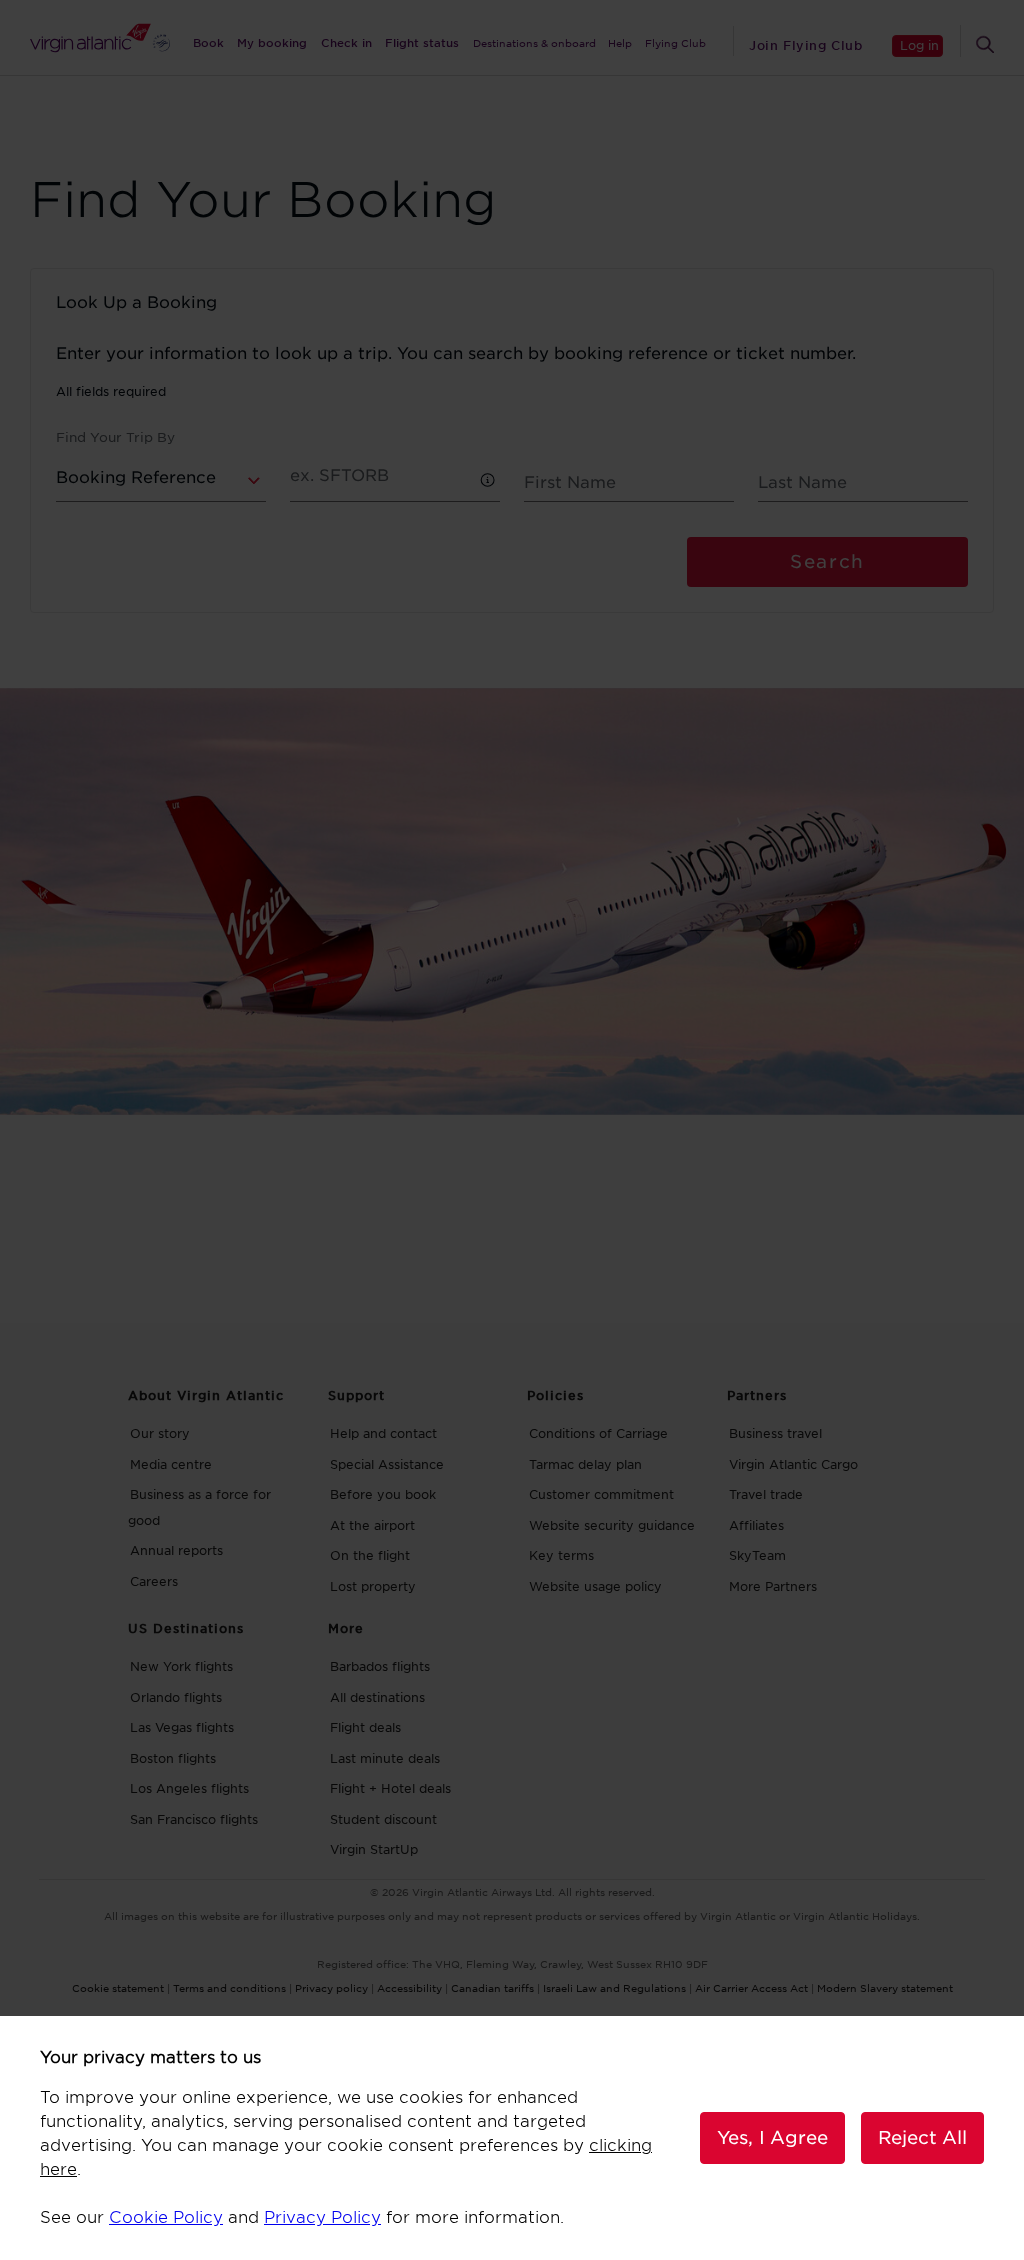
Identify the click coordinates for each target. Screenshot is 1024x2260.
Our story (160, 1433)
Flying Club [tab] (675, 43)
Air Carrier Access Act (751, 1988)
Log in (919, 45)
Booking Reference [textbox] (136, 477)
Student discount (383, 1819)
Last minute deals (385, 1758)
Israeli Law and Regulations (614, 1988)
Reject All (922, 2137)
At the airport (372, 1525)
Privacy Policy (322, 2217)
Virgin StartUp (374, 1849)
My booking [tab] (272, 43)
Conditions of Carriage (598, 1433)
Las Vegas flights (182, 1727)
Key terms (561, 1555)
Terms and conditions (229, 1988)
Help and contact (383, 1433)
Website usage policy (595, 1586)
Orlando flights (176, 1697)
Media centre (171, 1464)
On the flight (370, 1555)
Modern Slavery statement (885, 1988)
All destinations (377, 1697)
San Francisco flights (194, 1819)
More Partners (773, 1586)
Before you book (383, 1494)
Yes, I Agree (772, 2137)
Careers (154, 1581)
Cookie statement (118, 1988)
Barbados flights (380, 1666)
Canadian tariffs (492, 1988)
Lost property (373, 1586)
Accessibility (409, 1988)
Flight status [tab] (422, 43)
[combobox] (161, 483)
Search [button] (827, 561)
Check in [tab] (346, 43)
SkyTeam (757, 1555)
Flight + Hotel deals (390, 1788)
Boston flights (173, 1758)
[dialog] (512, 2138)
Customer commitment (601, 1494)
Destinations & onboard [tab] (534, 43)
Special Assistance (387, 1464)
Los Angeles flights (189, 1788)
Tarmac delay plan (585, 1464)
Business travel (775, 1433)
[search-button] (985, 44)
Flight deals (365, 1727)
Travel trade (766, 1494)
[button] (488, 481)
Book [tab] (208, 43)
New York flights (181, 1666)
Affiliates (756, 1525)
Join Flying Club (805, 45)
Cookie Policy (166, 2217)
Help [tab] (620, 43)
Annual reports (176, 1550)
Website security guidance (612, 1525)
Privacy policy (331, 1988)
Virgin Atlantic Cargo (793, 1464)
